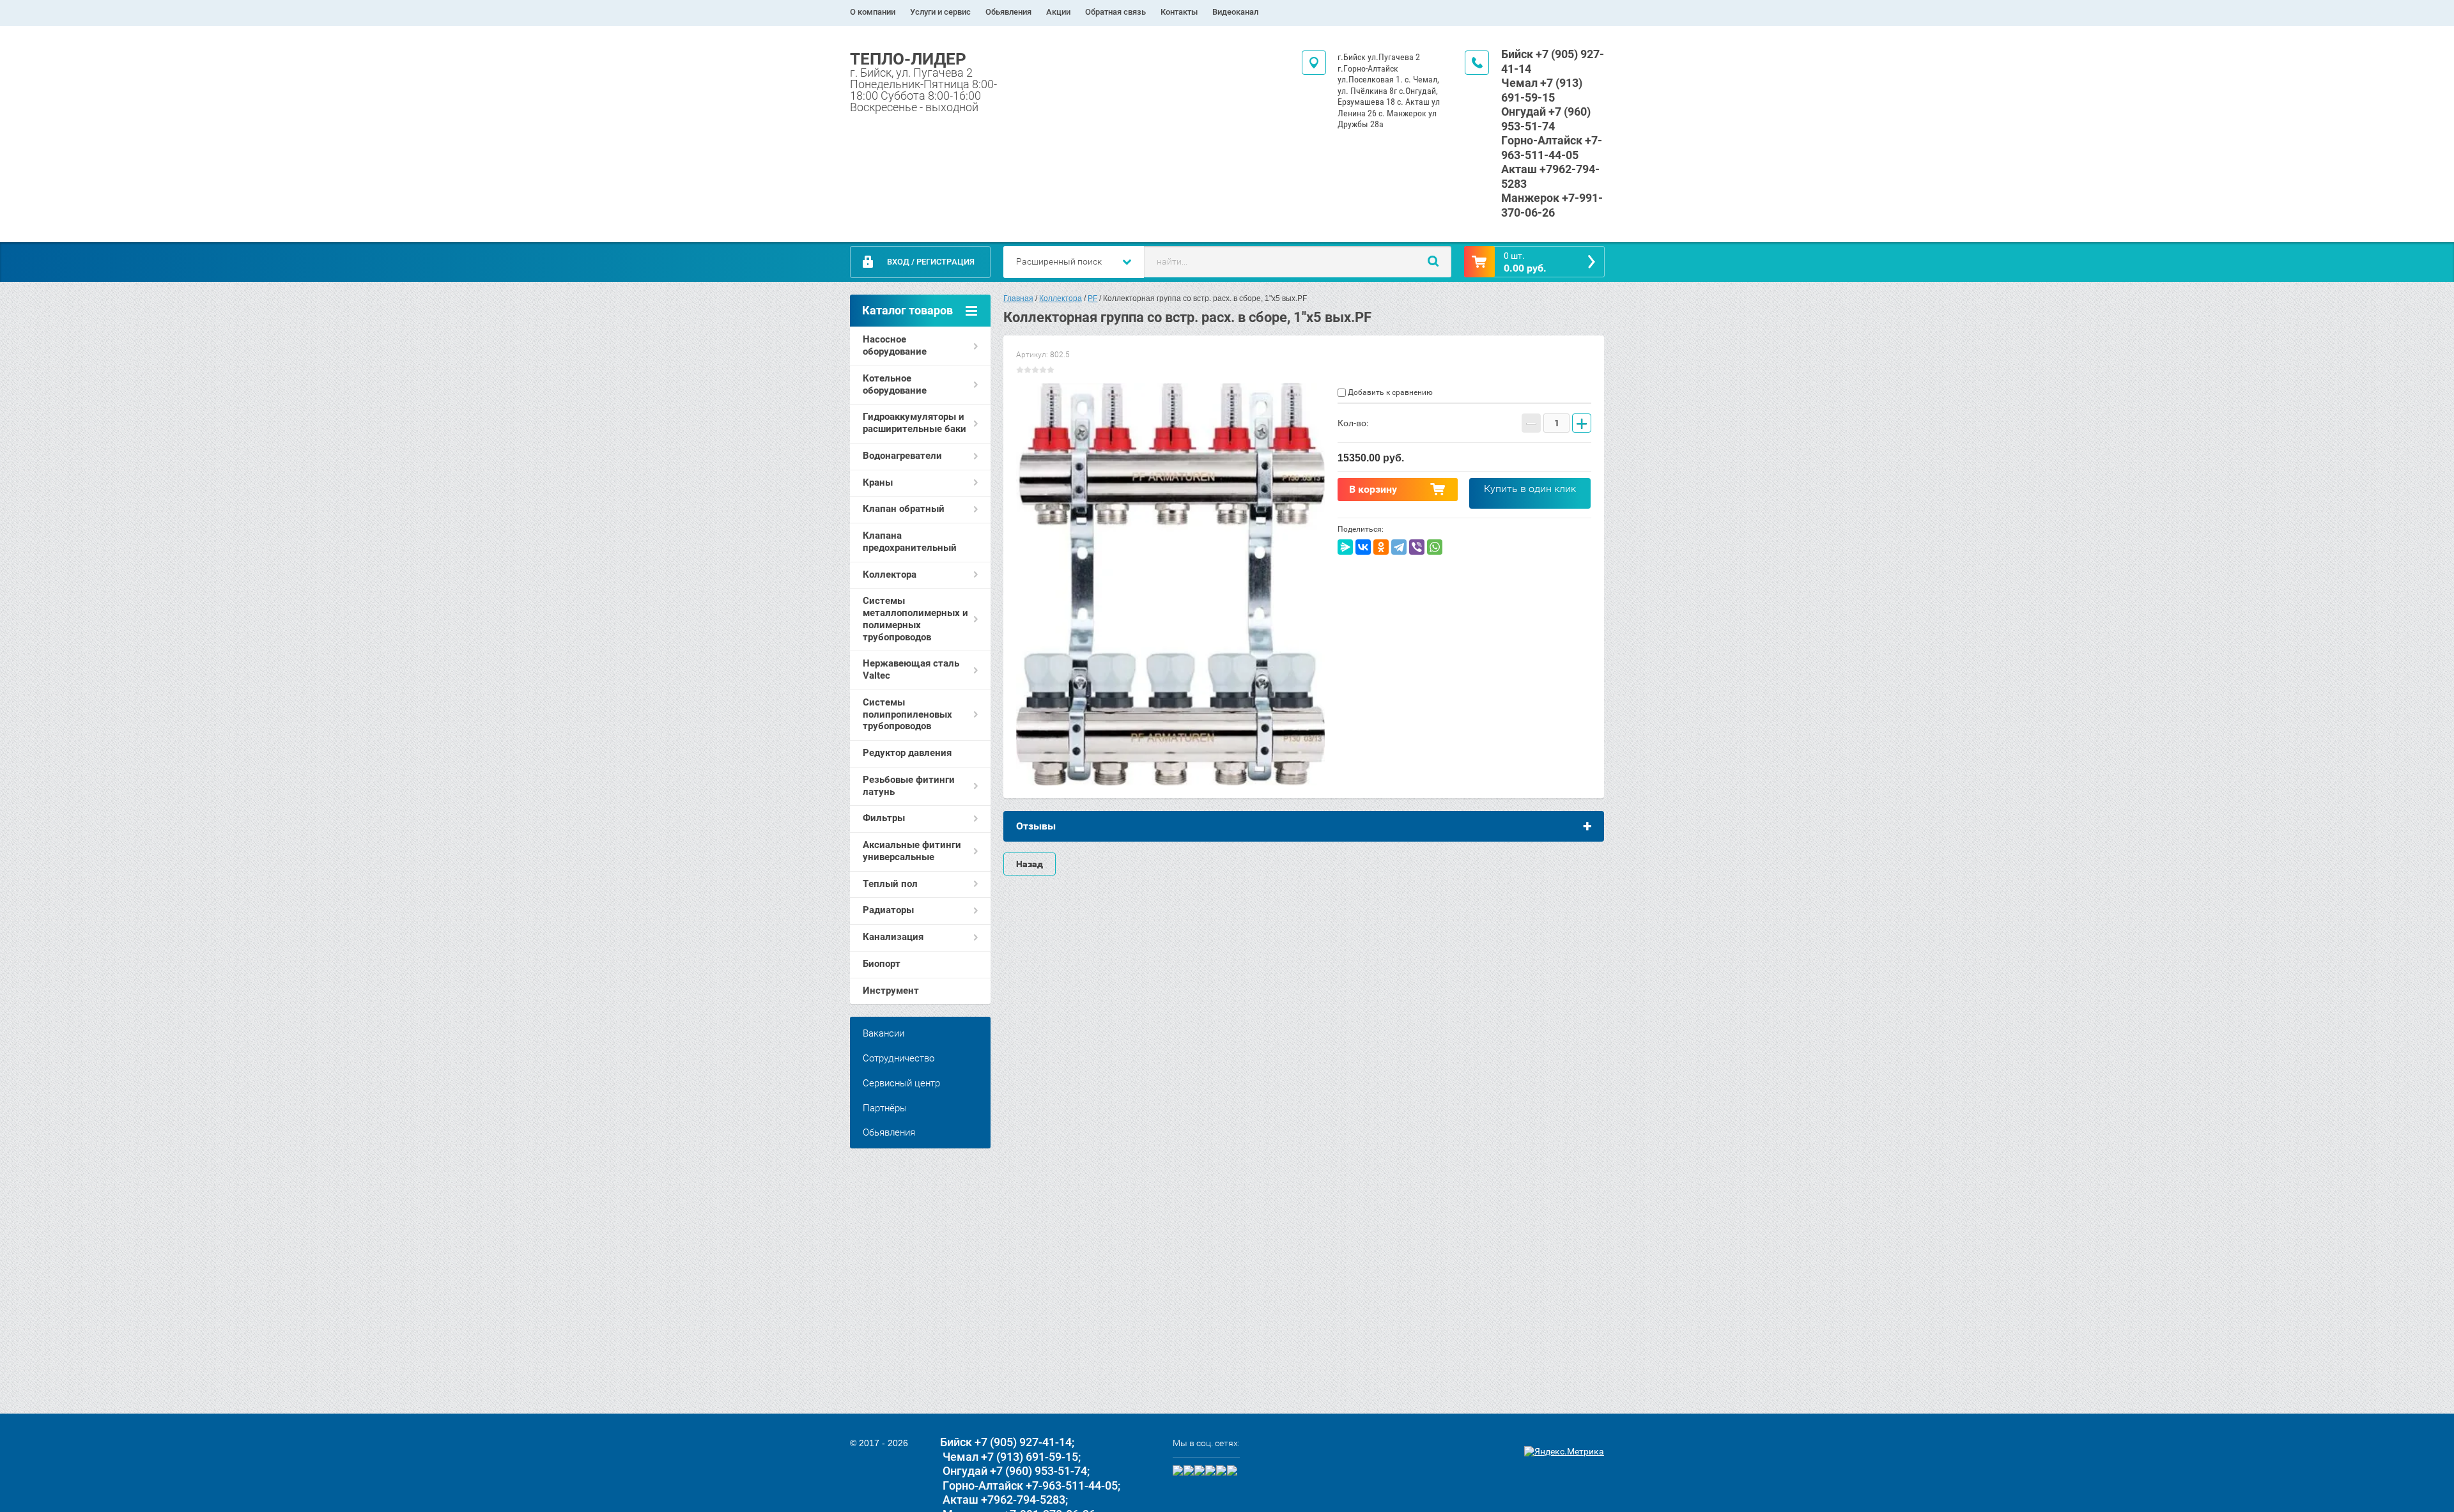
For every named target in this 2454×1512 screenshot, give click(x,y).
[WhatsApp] (1435, 547)
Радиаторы (888, 910)
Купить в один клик (1530, 489)
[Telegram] (1399, 547)
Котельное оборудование (895, 384)
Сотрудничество (899, 1058)
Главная (1018, 298)
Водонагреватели (902, 456)
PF (1092, 298)
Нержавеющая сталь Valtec (911, 669)
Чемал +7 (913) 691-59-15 (1542, 90)
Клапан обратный (904, 509)
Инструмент (891, 991)
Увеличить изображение (1170, 584)
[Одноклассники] (1381, 547)
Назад (1030, 864)
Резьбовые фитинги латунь (909, 786)
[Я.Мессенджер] (1345, 547)
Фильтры (884, 818)
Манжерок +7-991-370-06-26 (1552, 205)
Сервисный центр (901, 1083)
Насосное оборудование (895, 345)
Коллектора (890, 575)
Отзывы (1036, 826)
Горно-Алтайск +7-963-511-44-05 (1552, 148)
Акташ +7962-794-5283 (1004, 1500)
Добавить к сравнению (1389, 392)
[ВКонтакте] (1363, 547)
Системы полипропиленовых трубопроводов (907, 714)
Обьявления (1008, 12)
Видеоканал (1235, 12)
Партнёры (885, 1108)
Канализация (893, 937)
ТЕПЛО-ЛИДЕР (908, 59)
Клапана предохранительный (910, 542)
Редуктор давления (907, 753)
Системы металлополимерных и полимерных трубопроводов (915, 619)
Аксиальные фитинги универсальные (912, 851)
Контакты (1179, 12)
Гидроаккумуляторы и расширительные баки (914, 423)
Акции (1058, 12)
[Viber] (1417, 547)
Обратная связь (1115, 12)
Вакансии (884, 1033)
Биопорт (882, 964)
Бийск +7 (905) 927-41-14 (1006, 1442)
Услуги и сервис (940, 12)
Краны (878, 482)
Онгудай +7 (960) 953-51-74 (1546, 119)
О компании (873, 12)
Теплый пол (890, 884)
